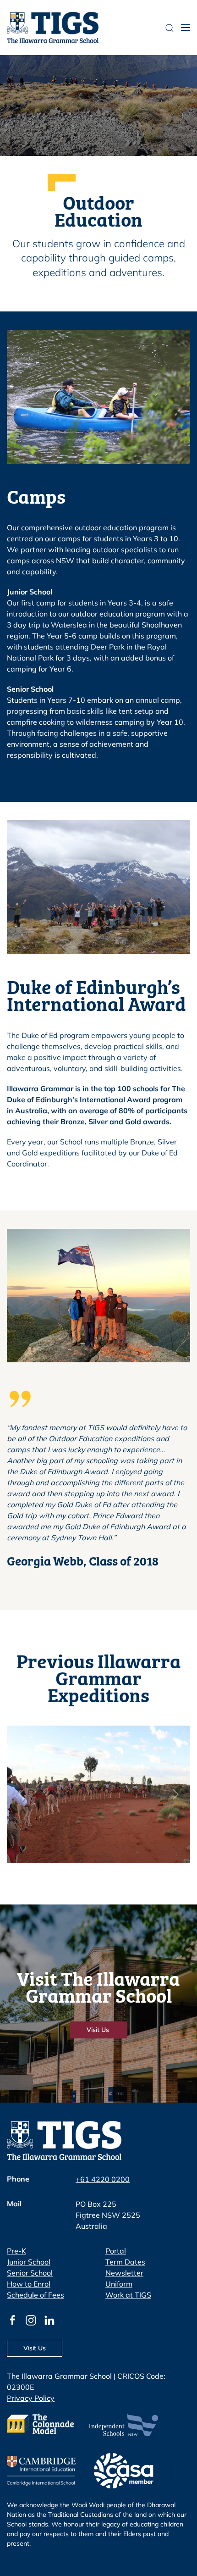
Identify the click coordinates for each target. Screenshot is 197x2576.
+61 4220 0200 (103, 2179)
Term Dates (125, 2262)
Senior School (30, 2273)
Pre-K (16, 2251)
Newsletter (124, 2273)
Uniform (119, 2284)
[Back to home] (53, 28)
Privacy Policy (31, 2398)
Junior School (29, 2262)
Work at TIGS (128, 2295)
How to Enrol (29, 2284)
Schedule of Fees (36, 2295)
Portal (116, 2251)
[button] (186, 28)
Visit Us (99, 2030)
